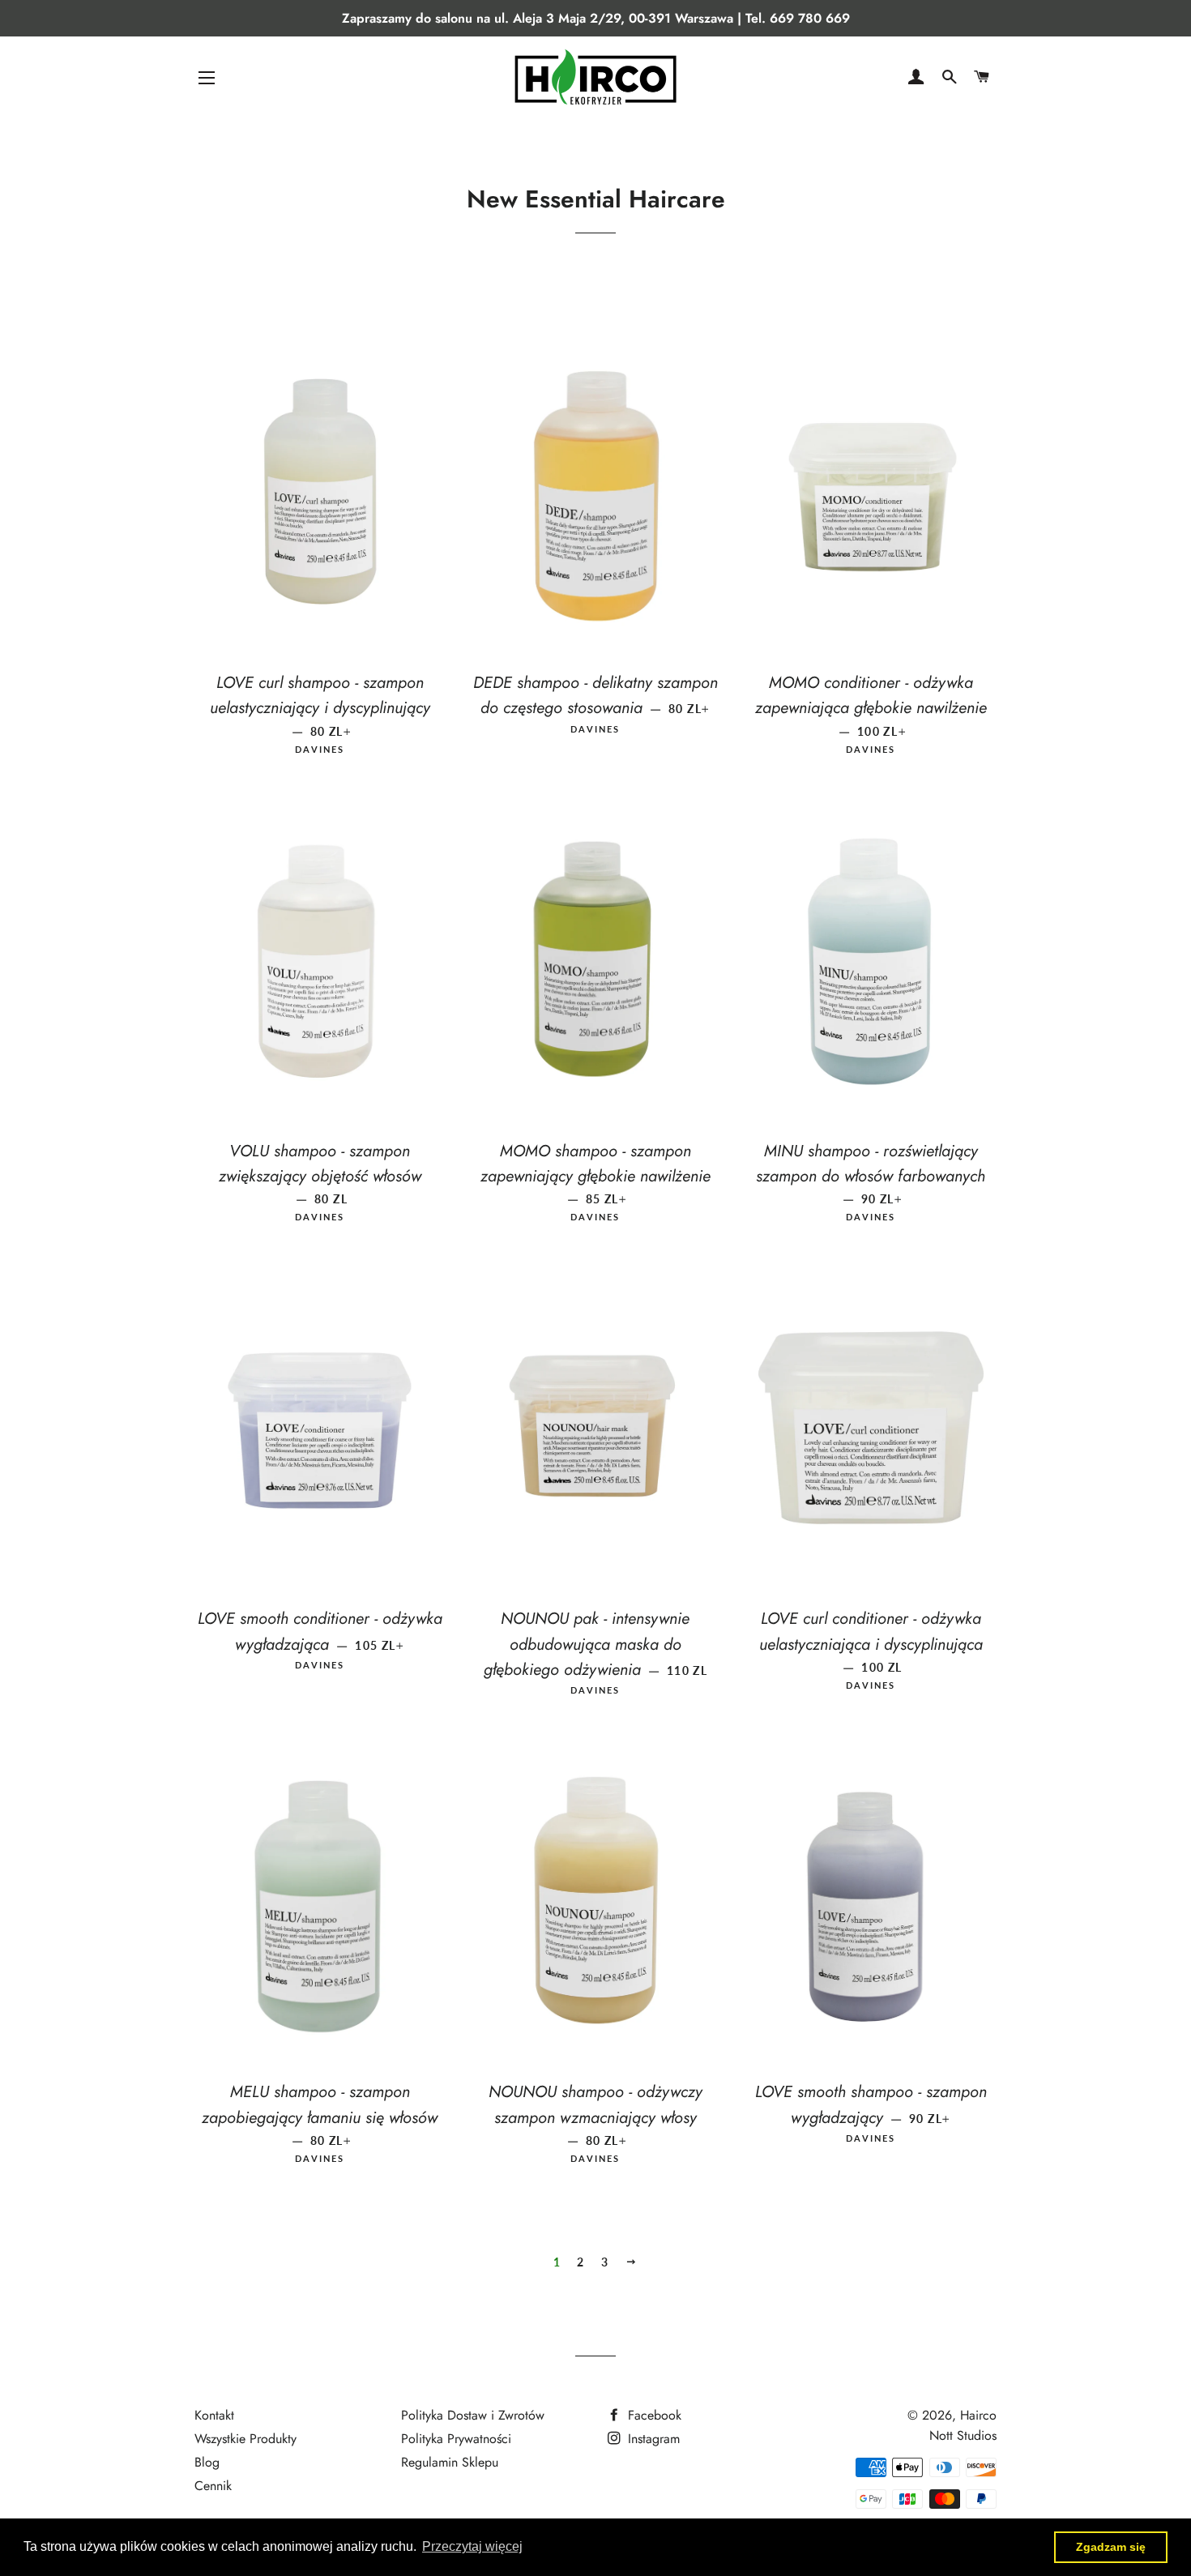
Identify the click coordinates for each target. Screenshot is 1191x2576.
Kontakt (214, 2415)
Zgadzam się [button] (1111, 2547)
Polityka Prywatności (456, 2439)
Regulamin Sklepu (450, 2462)
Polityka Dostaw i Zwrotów (473, 2415)
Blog (207, 2462)
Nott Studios (963, 2435)
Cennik (213, 2486)
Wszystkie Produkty (245, 2439)
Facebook (653, 2415)
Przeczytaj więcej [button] (472, 2546)
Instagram (652, 2439)
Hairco (978, 2415)
